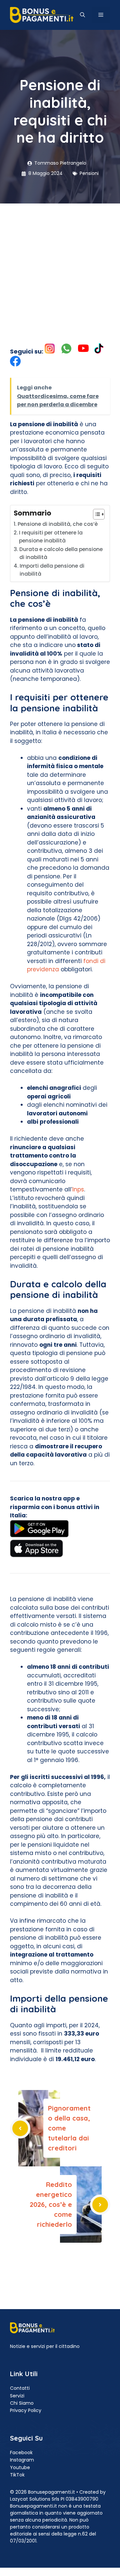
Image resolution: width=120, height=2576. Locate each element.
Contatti (20, 2388)
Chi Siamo (22, 2403)
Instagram (22, 2460)
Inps (78, 1189)
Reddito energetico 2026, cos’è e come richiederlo (51, 2204)
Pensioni (89, 173)
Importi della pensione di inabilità (52, 570)
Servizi (17, 2396)
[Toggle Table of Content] (95, 514)
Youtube (20, 2467)
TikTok (17, 2475)
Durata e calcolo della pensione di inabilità (61, 553)
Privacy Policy (26, 2410)
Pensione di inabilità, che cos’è (58, 524)
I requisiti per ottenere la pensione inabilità (51, 537)
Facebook (21, 2453)
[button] (82, 15)
